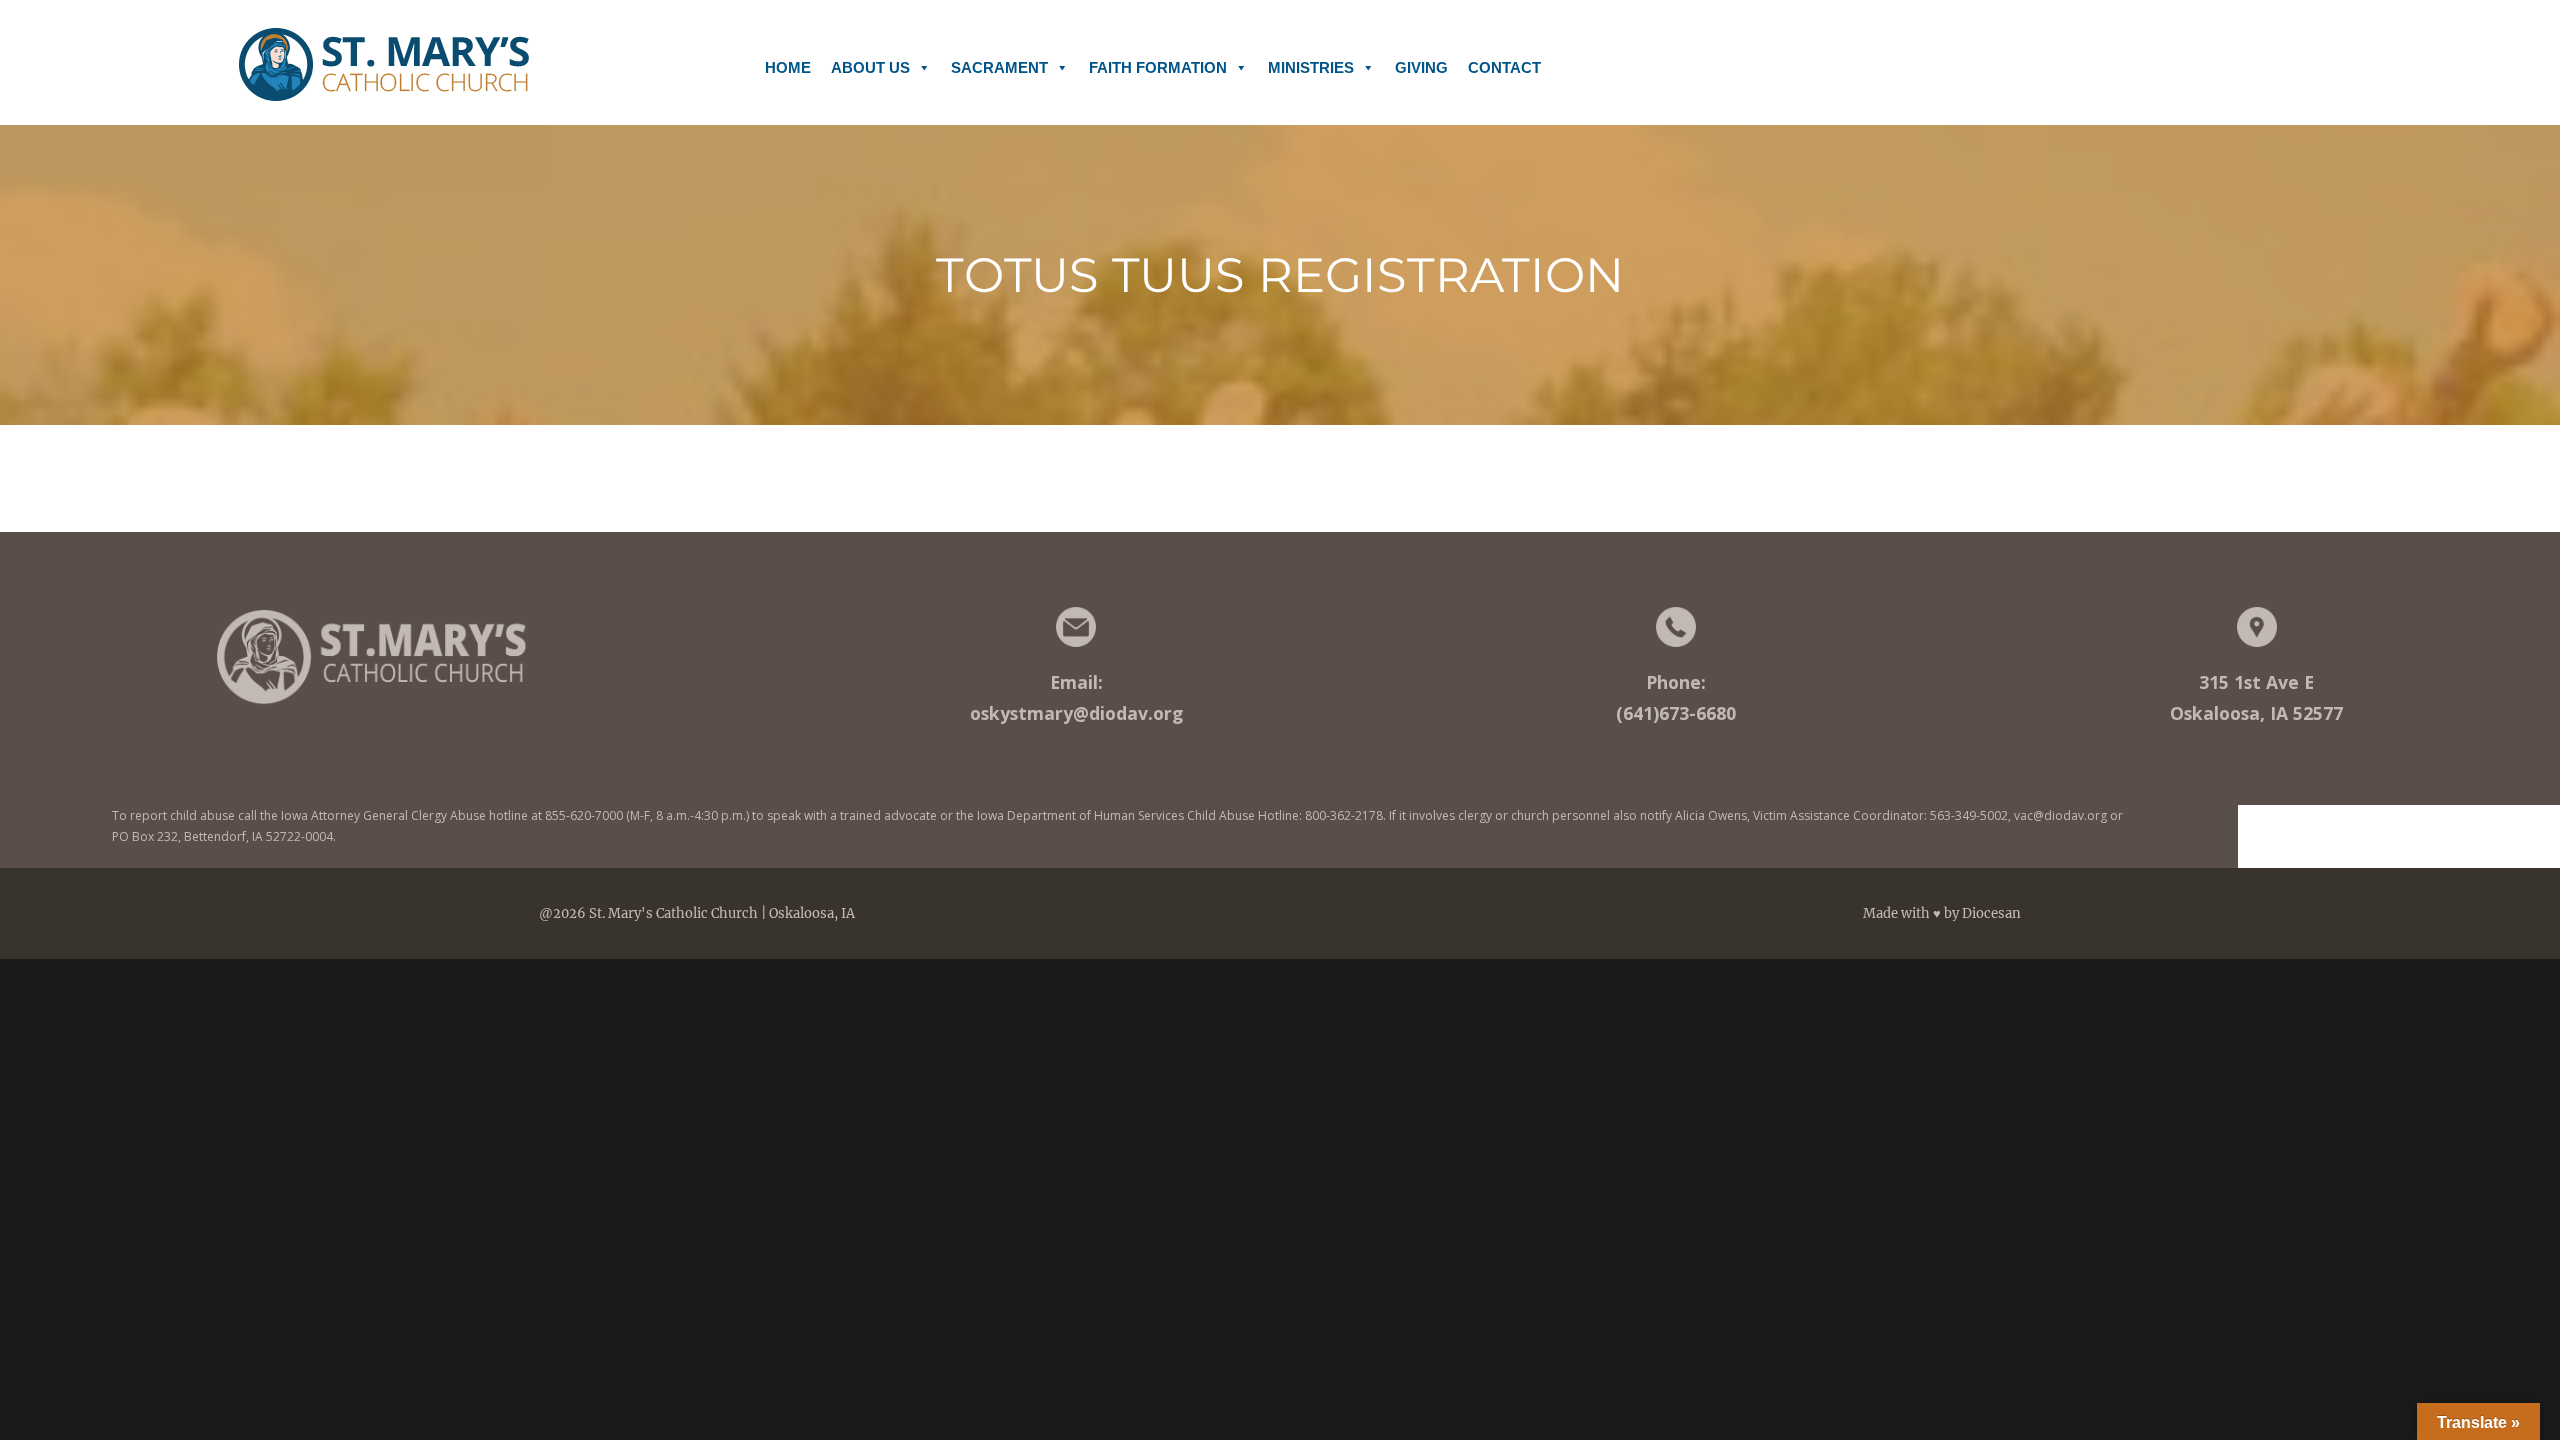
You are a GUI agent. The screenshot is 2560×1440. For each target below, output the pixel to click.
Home (788, 67)
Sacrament (999, 67)
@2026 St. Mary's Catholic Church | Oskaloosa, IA (697, 913)
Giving (1421, 67)
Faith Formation (1158, 67)
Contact (1504, 67)
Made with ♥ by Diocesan (1942, 913)
